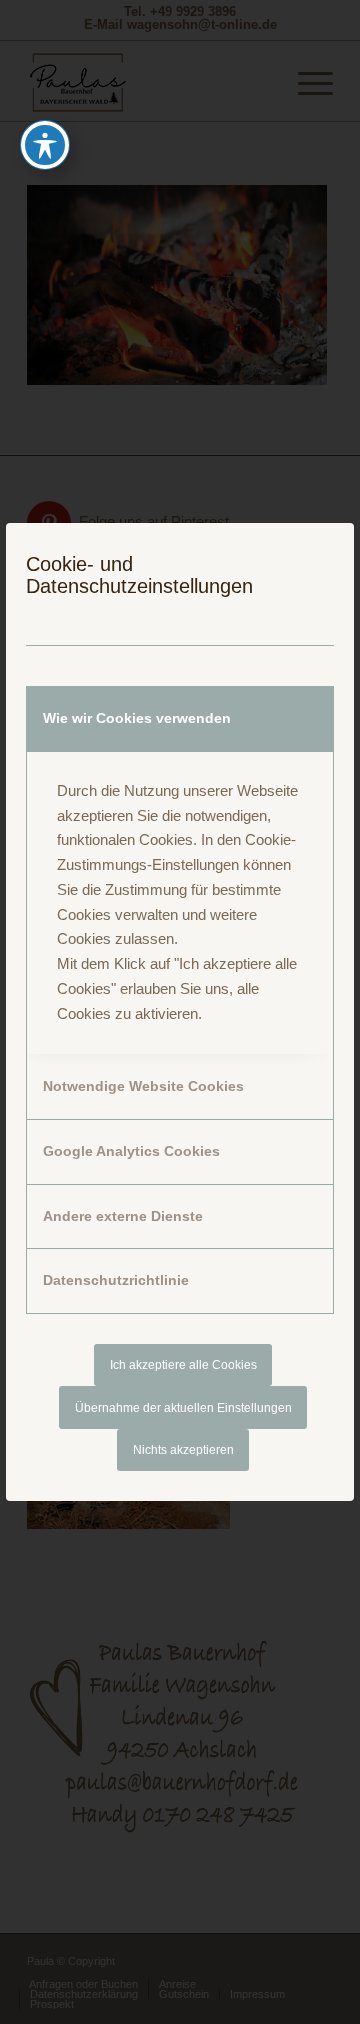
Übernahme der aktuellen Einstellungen (183, 1408)
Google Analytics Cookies (131, 1151)
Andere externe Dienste (123, 1216)
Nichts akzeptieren (183, 1450)
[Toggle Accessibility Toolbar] (45, 145)
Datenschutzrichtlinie (116, 1280)
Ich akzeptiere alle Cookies (183, 1365)
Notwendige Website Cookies (143, 1086)
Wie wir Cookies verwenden (137, 718)
